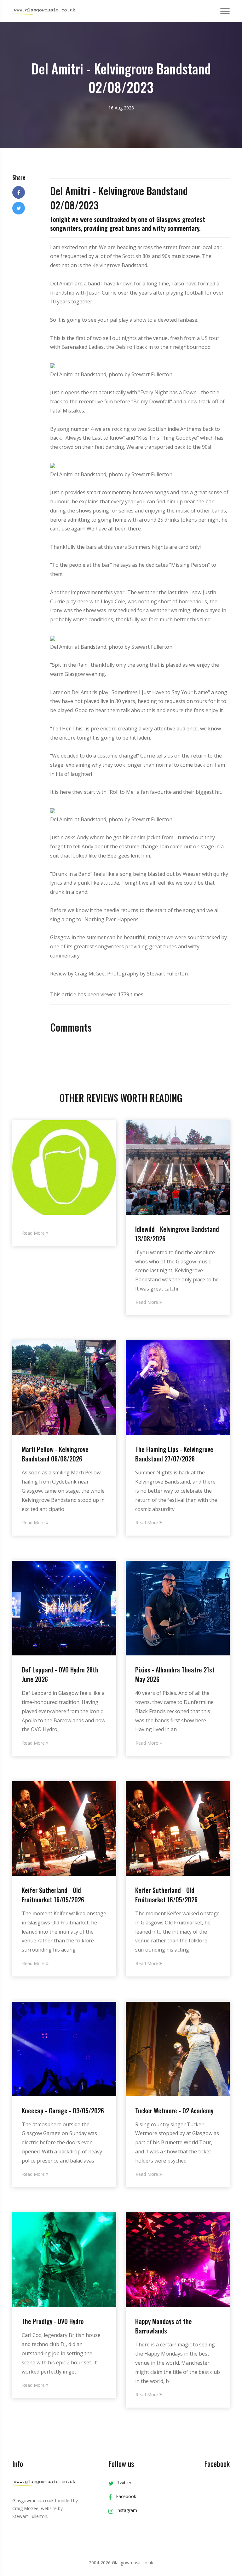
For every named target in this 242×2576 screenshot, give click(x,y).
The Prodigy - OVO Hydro (53, 2321)
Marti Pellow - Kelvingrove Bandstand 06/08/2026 (55, 1454)
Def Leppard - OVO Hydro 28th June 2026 (60, 1674)
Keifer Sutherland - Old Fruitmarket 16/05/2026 (53, 1895)
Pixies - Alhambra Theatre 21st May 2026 (175, 1674)
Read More (34, 1233)
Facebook (125, 2496)
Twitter (124, 2482)
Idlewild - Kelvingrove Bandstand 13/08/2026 (177, 1234)
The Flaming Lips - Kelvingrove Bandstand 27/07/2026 (174, 1454)
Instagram (127, 2510)
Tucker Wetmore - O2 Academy (174, 2111)
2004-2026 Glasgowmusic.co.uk (121, 2563)
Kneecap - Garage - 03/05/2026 (63, 2111)
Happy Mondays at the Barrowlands (164, 2326)
